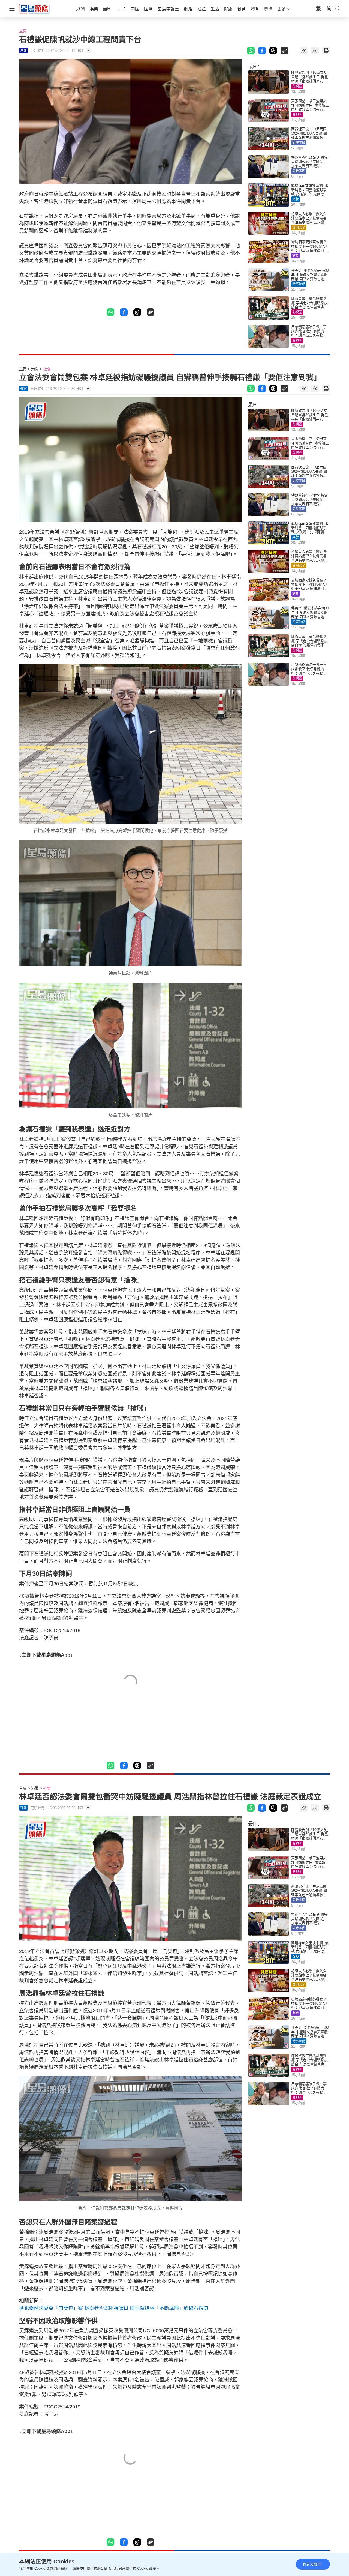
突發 (296, 199)
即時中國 (299, 143)
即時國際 (299, 171)
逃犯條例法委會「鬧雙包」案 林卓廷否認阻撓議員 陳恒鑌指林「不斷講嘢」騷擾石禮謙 (114, 2308)
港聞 (35, 369)
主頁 (23, 31)
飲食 (296, 256)
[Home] (34, 8)
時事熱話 (299, 284)
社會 (47, 369)
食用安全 (299, 228)
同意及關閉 (312, 2564)
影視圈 (297, 86)
